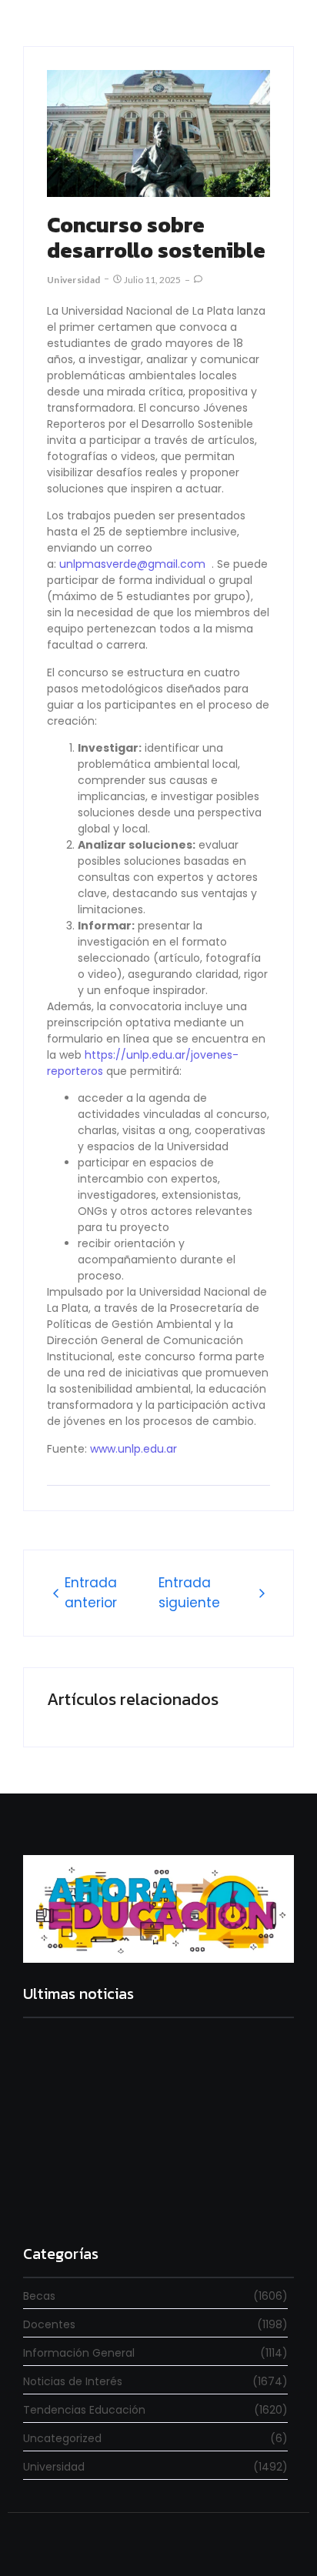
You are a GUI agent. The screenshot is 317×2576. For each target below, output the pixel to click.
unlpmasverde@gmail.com (132, 564)
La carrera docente (77, 2063)
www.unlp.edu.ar (133, 1449)
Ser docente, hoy (70, 2198)
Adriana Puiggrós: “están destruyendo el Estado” (137, 2138)
